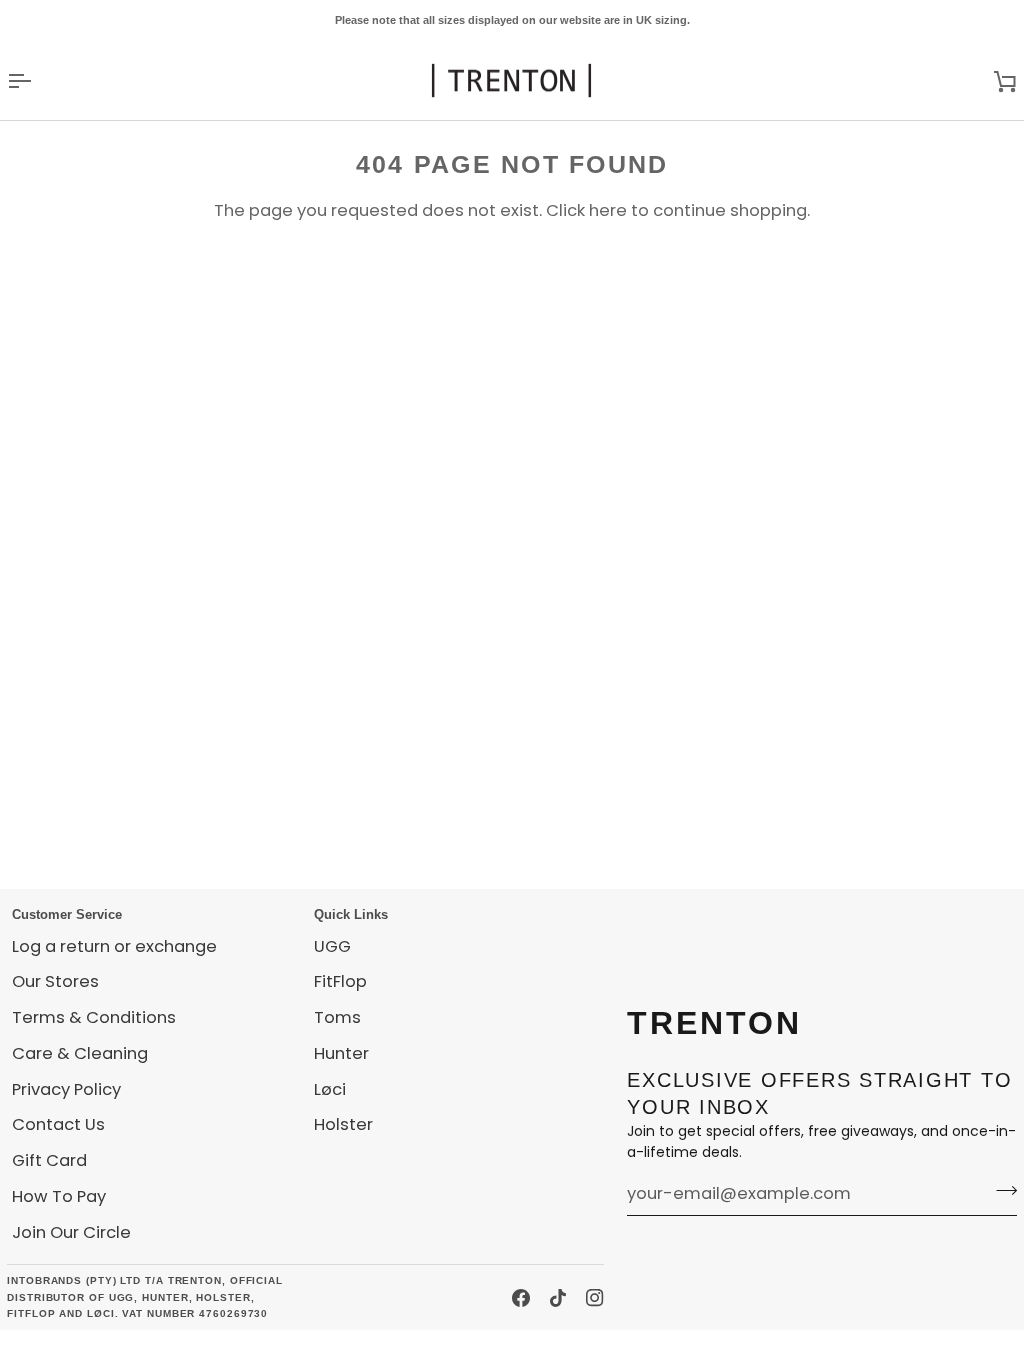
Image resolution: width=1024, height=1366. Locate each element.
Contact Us (58, 1124)
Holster (343, 1124)
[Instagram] (595, 1298)
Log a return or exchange (114, 946)
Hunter (341, 1053)
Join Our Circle (71, 1232)
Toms (337, 1017)
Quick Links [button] (351, 914)
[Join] (1000, 1191)
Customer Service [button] (67, 914)
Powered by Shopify (165, 1347)
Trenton (43, 1347)
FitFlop (340, 981)
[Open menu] (37, 81)
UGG (332, 946)
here (608, 210)
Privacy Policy (66, 1089)
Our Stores (55, 981)
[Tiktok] (558, 1298)
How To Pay (59, 1196)
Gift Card (49, 1160)
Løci (330, 1089)
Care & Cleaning (80, 1053)
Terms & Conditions (94, 1017)
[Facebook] (521, 1298)
